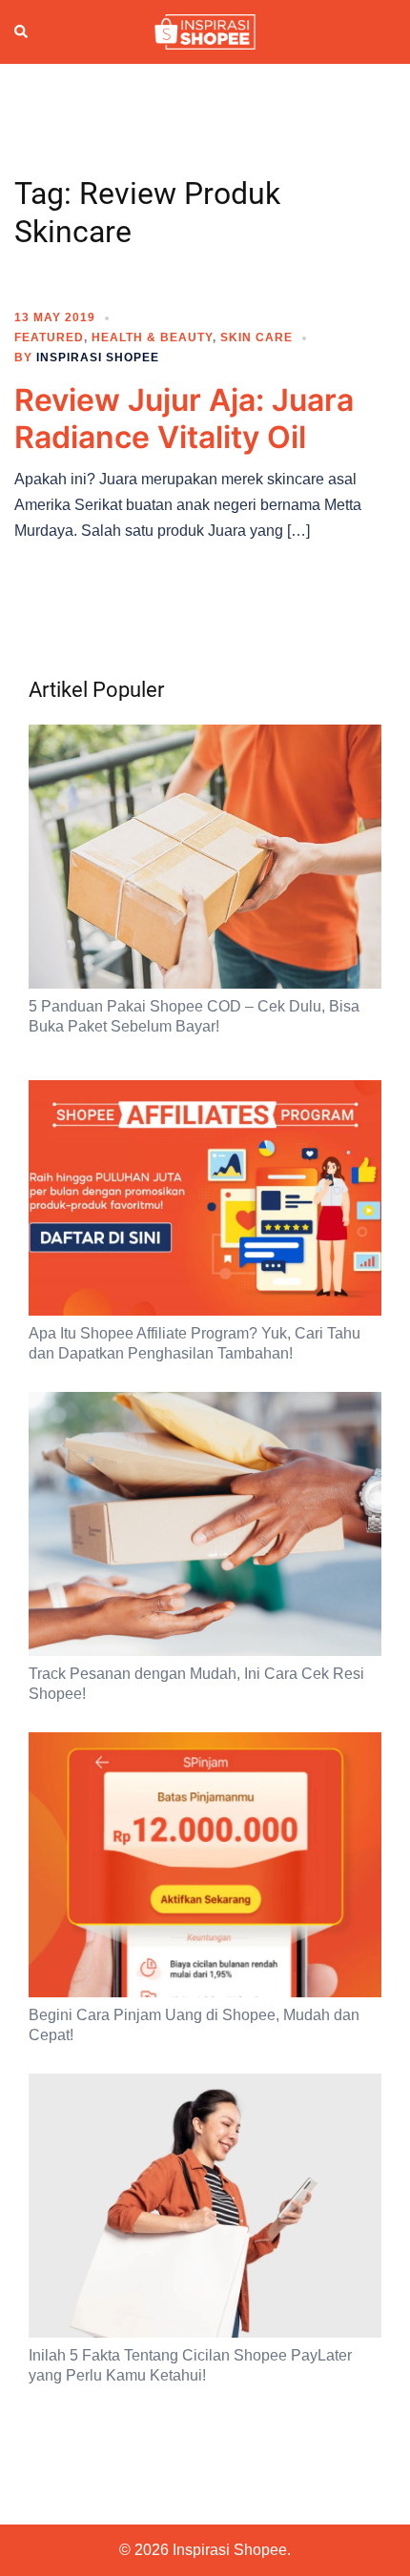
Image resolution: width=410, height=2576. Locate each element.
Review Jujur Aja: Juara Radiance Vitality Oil (184, 418)
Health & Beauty (152, 337)
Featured (49, 337)
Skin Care (256, 337)
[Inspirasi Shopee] (205, 31)
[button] (22, 32)
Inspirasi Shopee (98, 358)
